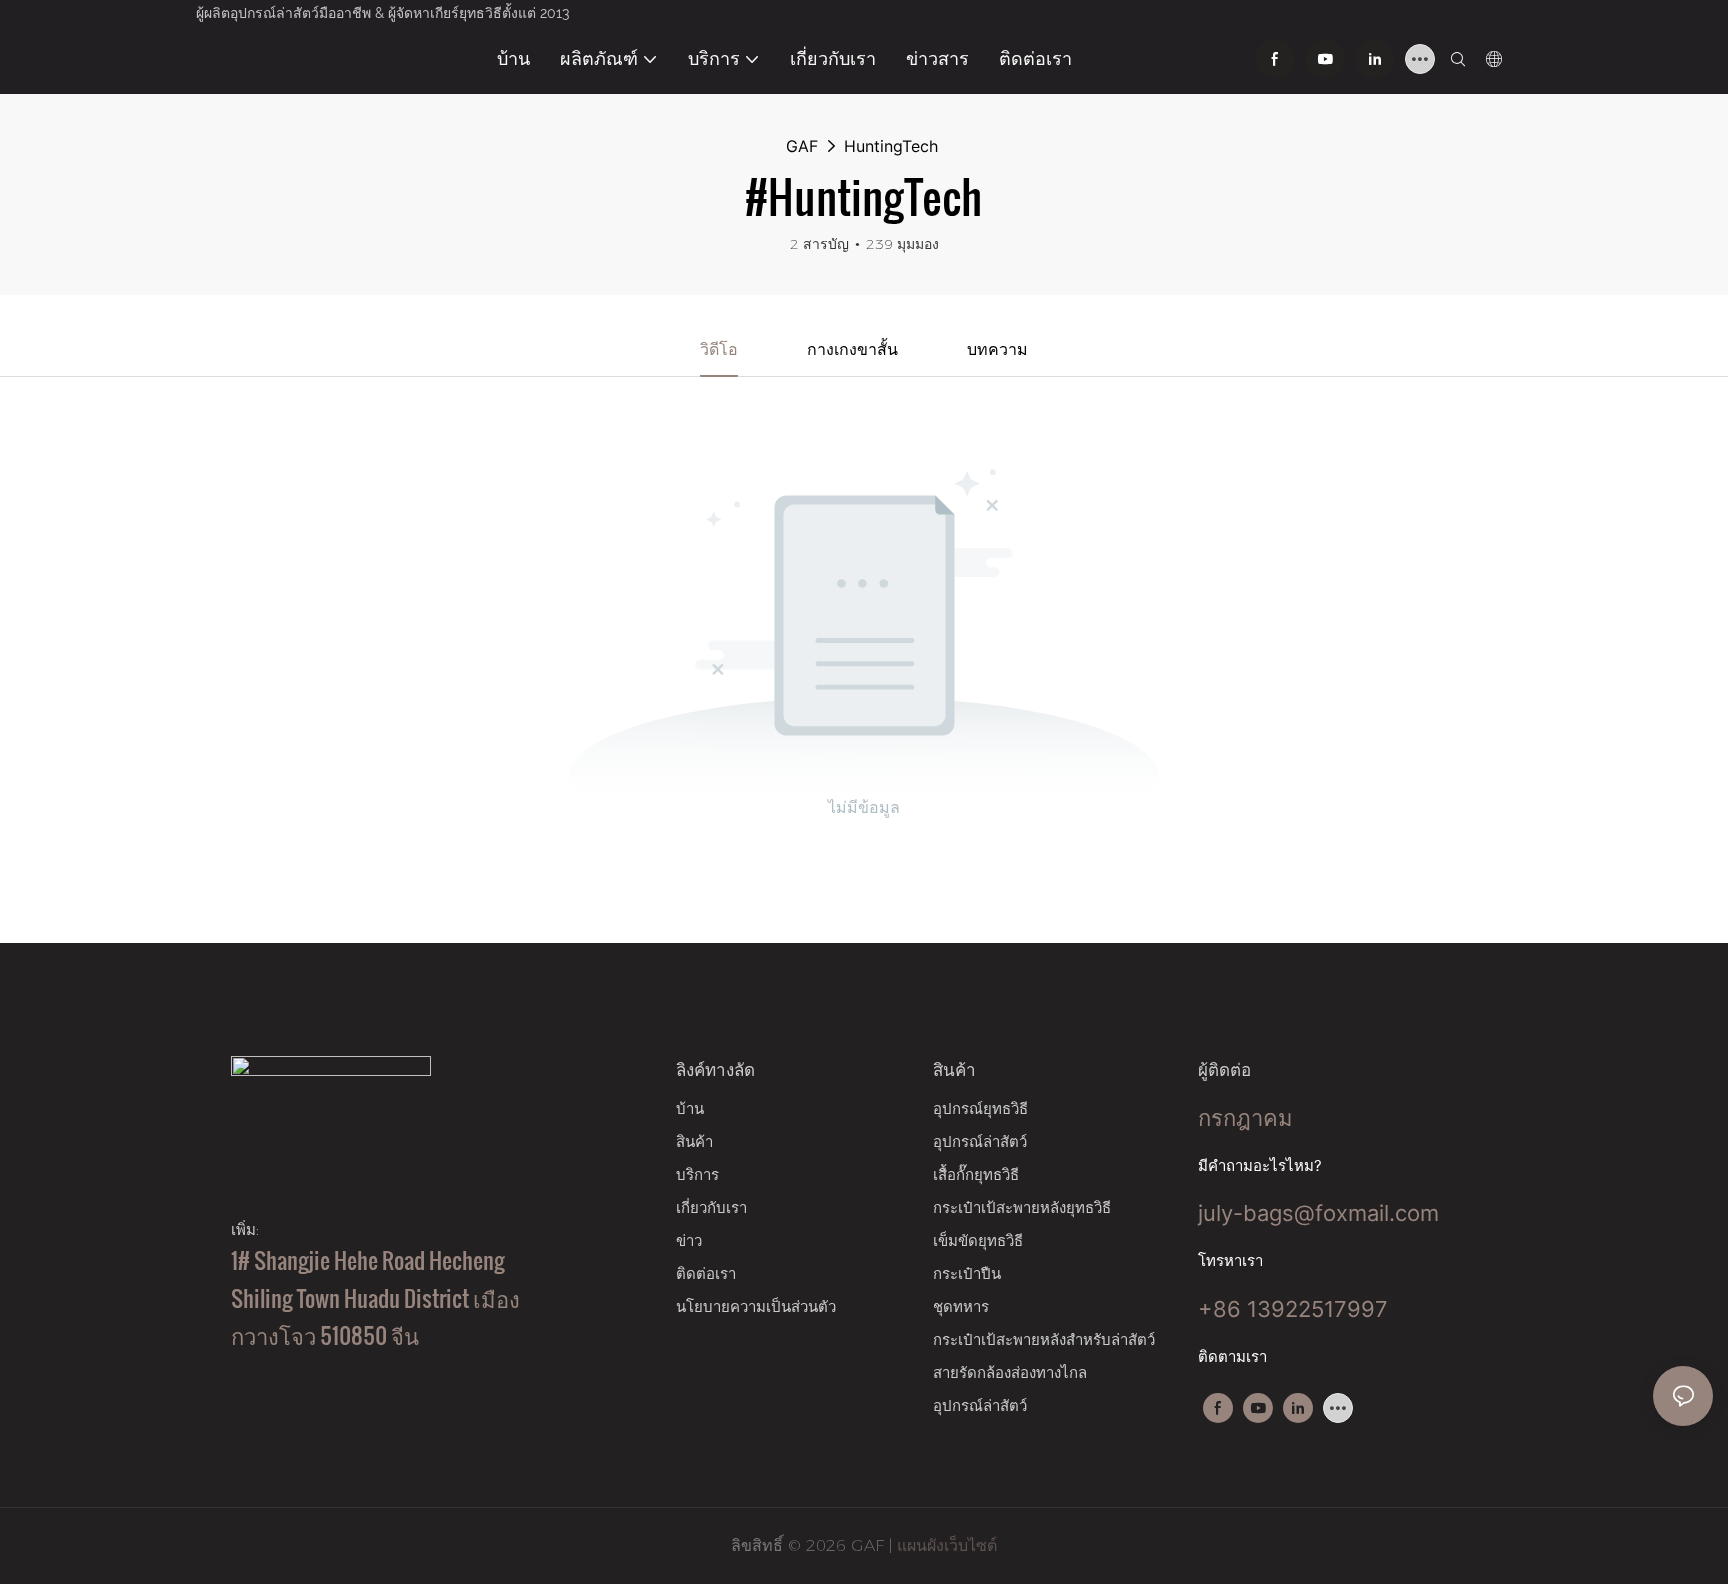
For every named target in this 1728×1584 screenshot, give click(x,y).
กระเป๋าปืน (967, 1273)
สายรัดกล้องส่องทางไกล (1010, 1372)
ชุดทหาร (961, 1306)
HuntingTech (891, 146)
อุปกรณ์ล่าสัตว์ (980, 1141)
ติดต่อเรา (706, 1273)
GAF (802, 146)
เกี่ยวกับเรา (711, 1207)
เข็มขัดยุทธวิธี (978, 1240)
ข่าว (689, 1240)
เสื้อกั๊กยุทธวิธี (976, 1174)
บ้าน (690, 1108)
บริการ (697, 1174)
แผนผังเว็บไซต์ (944, 1545)
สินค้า (694, 1141)
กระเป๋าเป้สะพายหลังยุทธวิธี (1022, 1207)
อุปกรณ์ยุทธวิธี (980, 1108)
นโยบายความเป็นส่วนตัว (756, 1306)
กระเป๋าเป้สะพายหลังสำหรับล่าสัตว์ (1044, 1339)
